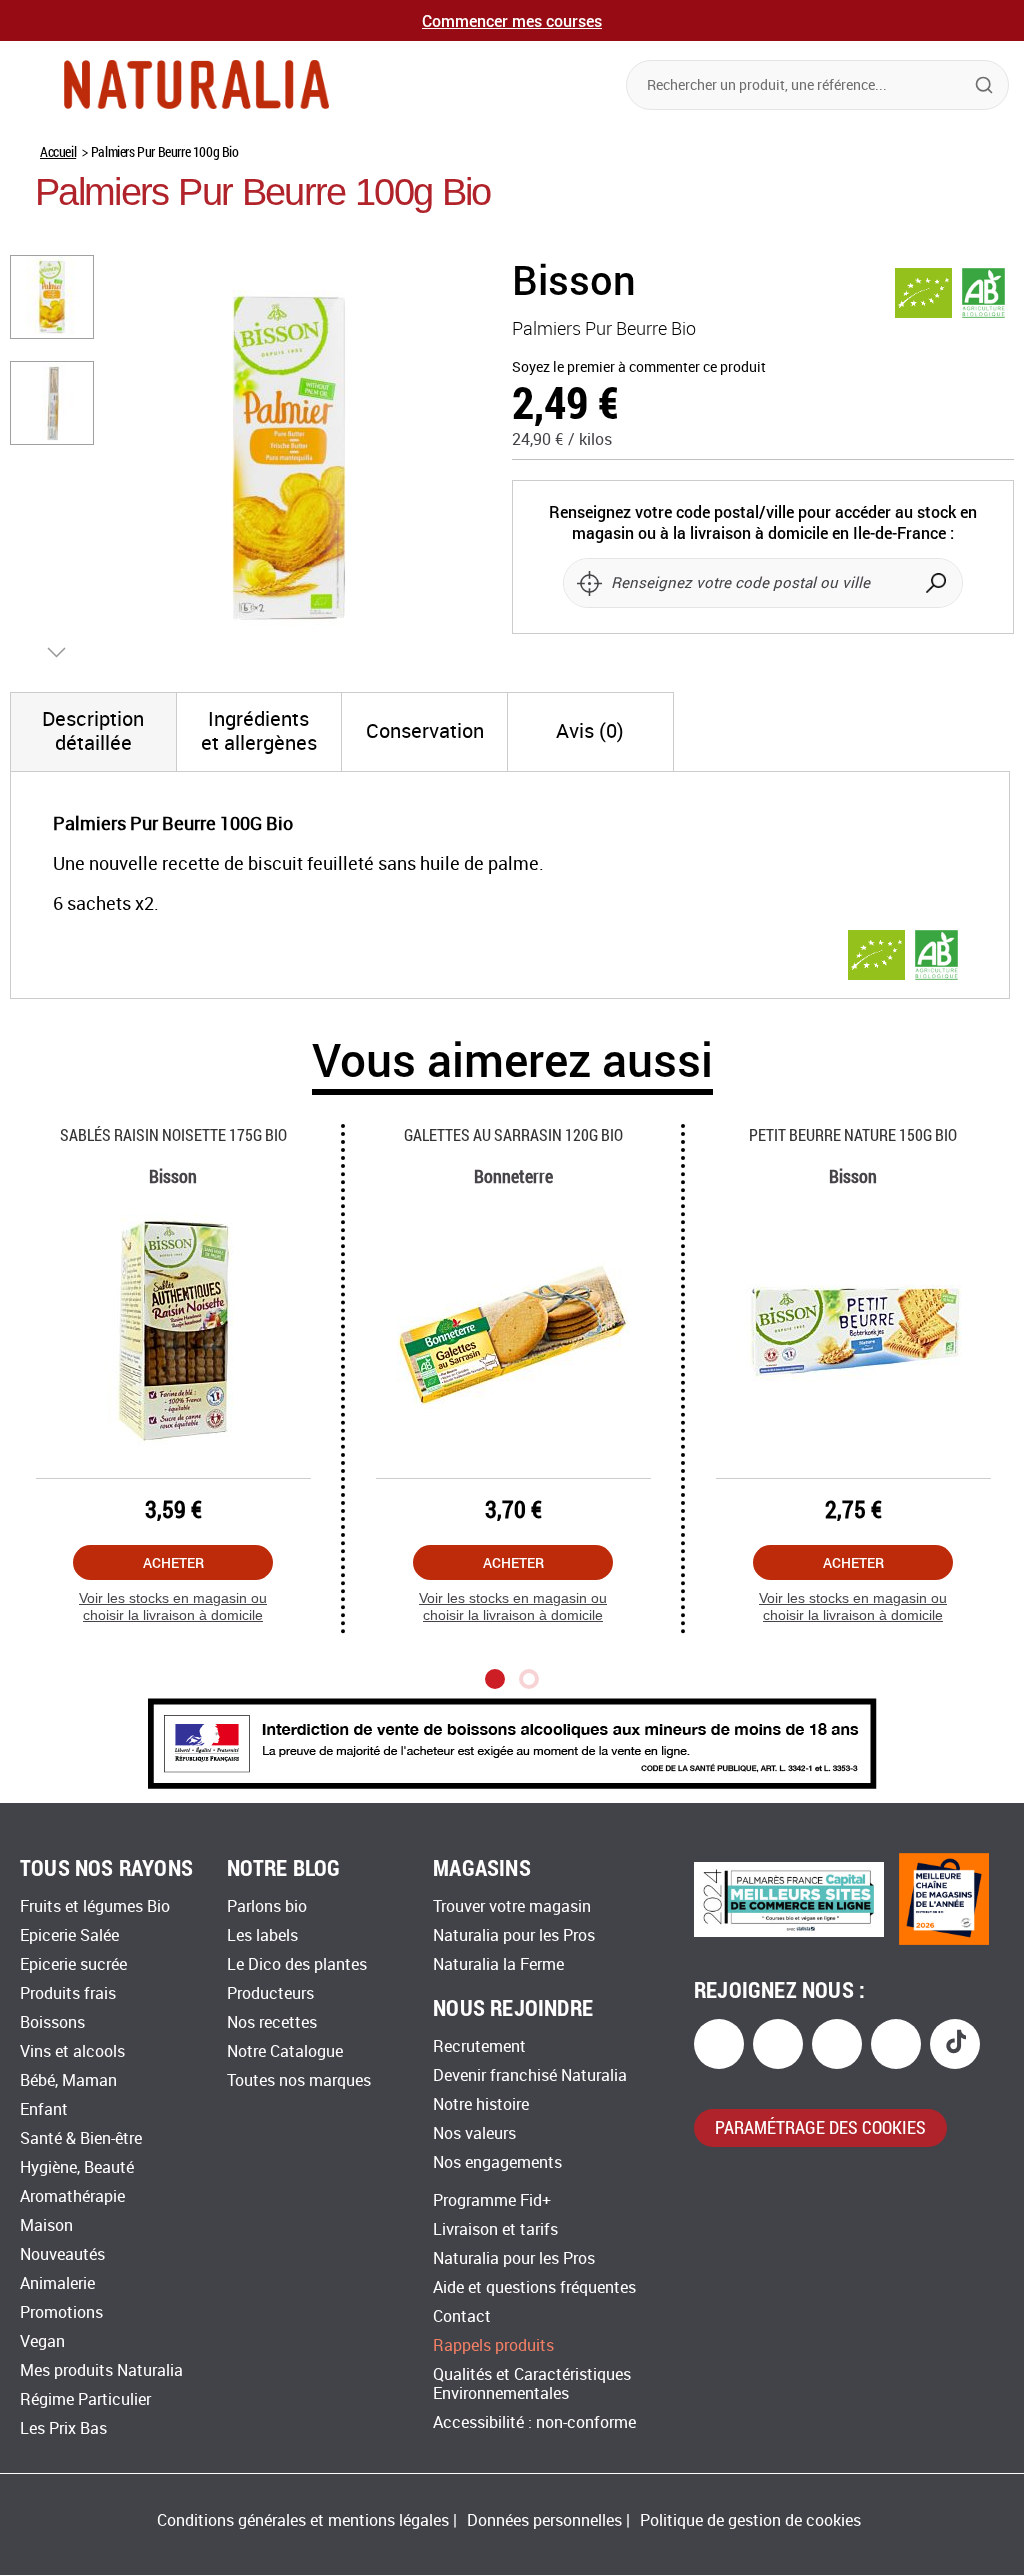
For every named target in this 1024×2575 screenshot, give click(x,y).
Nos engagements (497, 2162)
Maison (46, 2225)
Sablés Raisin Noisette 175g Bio (173, 1134)
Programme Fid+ (492, 2200)
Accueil (58, 151)
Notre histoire (481, 2104)
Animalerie (57, 2283)
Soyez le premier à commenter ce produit (639, 367)
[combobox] (817, 85)
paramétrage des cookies (820, 2127)
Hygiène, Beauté (77, 2167)
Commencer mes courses (512, 20)
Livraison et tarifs (495, 2229)
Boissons (52, 2022)
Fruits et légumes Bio (95, 1906)
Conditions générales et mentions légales (303, 2520)
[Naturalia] (196, 84)
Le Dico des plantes (297, 1964)
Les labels (262, 1935)
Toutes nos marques (299, 2080)
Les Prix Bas (63, 2428)
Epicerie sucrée (73, 1964)
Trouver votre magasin (512, 1906)
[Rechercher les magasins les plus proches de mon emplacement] (589, 583)
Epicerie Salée (69, 1935)
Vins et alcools (72, 2051)
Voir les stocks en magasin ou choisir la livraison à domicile (173, 1606)
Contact (462, 2316)
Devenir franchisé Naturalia (530, 2075)
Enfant (44, 2109)
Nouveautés (62, 2254)
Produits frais (68, 1993)
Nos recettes (272, 2022)
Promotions (61, 2312)
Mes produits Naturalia (101, 2370)
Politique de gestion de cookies (750, 2520)
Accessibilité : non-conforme (534, 2422)
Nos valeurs (474, 2133)
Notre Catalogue (285, 2051)
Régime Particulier (85, 2399)
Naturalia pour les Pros (514, 1935)
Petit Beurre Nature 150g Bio (853, 1134)
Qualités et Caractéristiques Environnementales (532, 2384)
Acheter (173, 1562)
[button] (53, 296)
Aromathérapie (72, 2196)
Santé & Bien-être (81, 2138)
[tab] (93, 732)
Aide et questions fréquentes (534, 2287)
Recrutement (479, 2046)
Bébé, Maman (68, 2080)
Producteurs (270, 1993)
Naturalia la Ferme (498, 1964)
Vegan (42, 2341)
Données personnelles (544, 2520)
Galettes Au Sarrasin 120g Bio (513, 1134)
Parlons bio (267, 1906)
